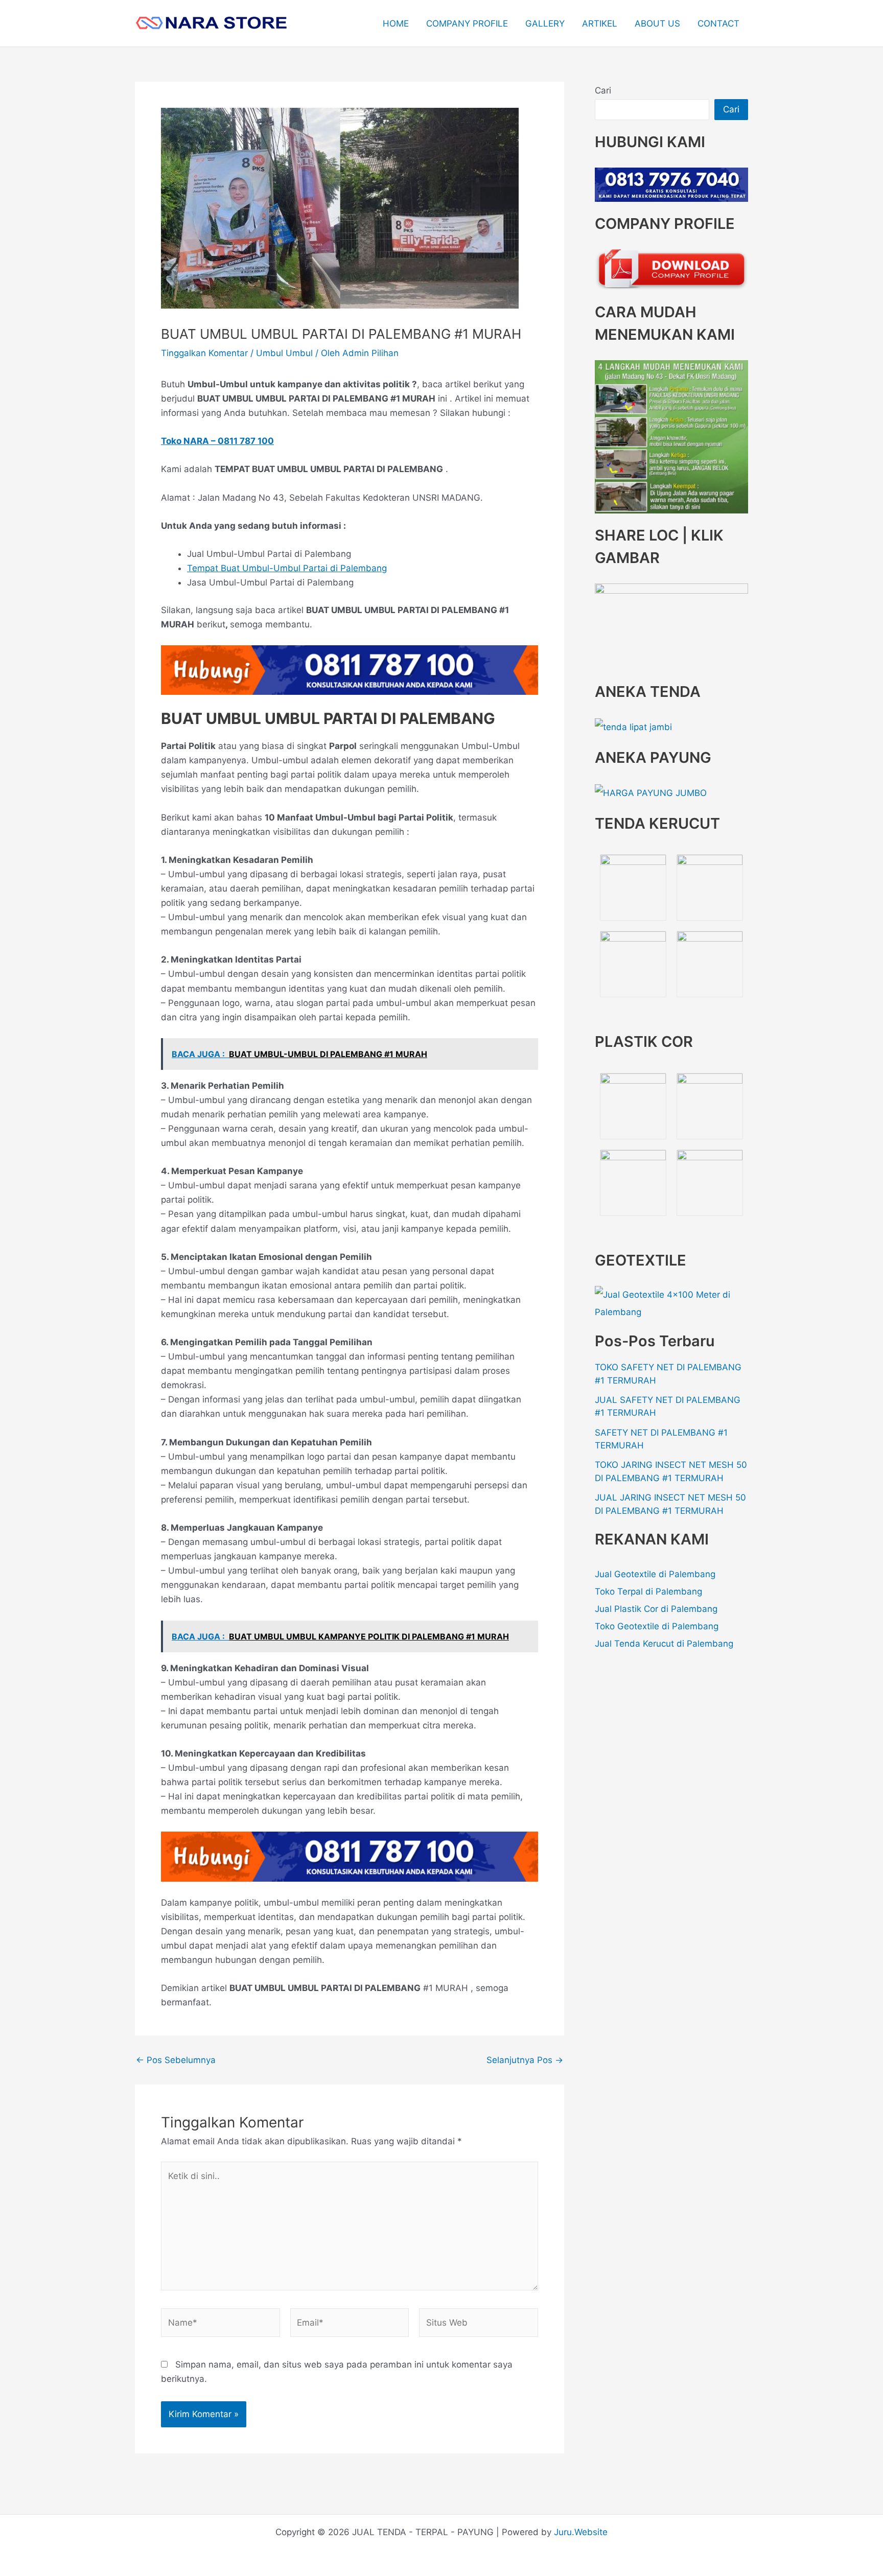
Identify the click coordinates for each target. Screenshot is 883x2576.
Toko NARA (185, 441)
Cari (603, 90)
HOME (396, 24)
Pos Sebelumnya (176, 2060)
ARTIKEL (600, 24)
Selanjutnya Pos (525, 2060)
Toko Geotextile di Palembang (657, 1626)
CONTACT (718, 24)
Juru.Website (581, 2532)
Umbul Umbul (284, 353)
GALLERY (545, 24)
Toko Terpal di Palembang (648, 1591)
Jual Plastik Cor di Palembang (656, 1609)
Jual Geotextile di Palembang (655, 1574)
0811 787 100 (246, 441)
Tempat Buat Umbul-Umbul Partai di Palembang (287, 568)
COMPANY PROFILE (467, 24)
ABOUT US (657, 24)
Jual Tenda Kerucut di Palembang (664, 1644)
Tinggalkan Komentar (204, 353)
